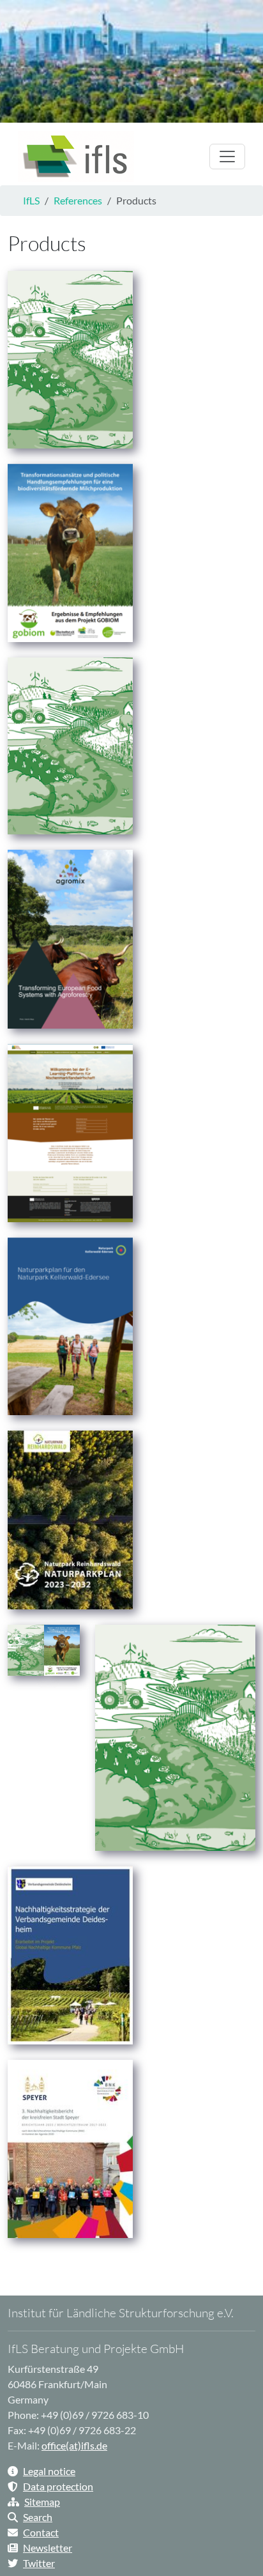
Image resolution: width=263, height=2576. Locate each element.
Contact (41, 2532)
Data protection (58, 2486)
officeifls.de (74, 2445)
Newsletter (48, 2548)
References (78, 200)
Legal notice (49, 2471)
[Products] (76, 157)
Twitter (39, 2563)
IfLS (31, 200)
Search (38, 2517)
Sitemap (42, 2502)
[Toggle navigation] (227, 157)
